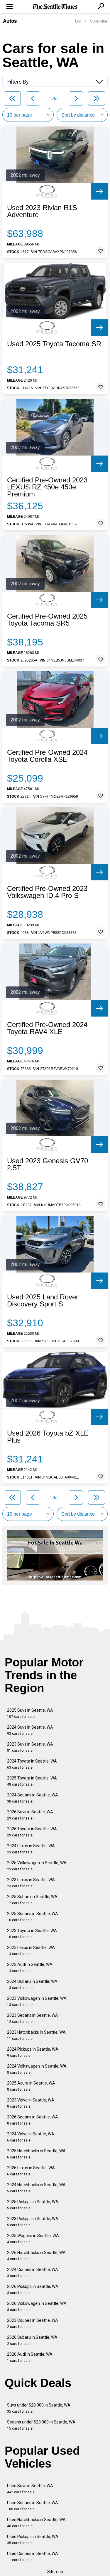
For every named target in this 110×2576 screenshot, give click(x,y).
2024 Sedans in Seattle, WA (33, 1798)
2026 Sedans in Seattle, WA (33, 2120)
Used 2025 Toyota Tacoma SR (54, 344)
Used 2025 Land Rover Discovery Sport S (43, 1301)
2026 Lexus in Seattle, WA (31, 2171)
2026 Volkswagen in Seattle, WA (37, 2306)
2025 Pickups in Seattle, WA (33, 2205)
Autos (10, 21)
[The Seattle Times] (55, 7)
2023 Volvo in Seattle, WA (31, 2103)
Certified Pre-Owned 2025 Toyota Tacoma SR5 (47, 620)
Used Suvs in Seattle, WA (30, 2489)
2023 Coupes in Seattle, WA (33, 2323)
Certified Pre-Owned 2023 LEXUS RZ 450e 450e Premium (47, 487)
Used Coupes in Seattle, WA (33, 2557)
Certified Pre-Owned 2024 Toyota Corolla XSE (47, 756)
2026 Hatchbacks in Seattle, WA (36, 2256)
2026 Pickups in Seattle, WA (33, 2290)
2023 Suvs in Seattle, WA (30, 1747)
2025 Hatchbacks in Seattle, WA (36, 2154)
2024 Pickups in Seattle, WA (33, 2052)
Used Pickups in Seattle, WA (33, 2540)
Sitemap (55, 2572)
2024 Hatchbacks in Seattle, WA (36, 2188)
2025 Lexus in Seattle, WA (31, 1951)
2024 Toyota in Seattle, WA (32, 1764)
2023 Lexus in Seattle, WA (31, 1883)
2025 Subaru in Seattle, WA (32, 1900)
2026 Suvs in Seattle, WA (30, 1815)
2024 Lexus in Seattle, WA (31, 1849)
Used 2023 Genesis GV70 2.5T (48, 1164)
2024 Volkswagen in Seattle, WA (37, 2069)
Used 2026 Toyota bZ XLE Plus (48, 1437)
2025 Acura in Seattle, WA (31, 2086)
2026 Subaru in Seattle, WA (32, 2340)
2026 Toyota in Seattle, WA (32, 1832)
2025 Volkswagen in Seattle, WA (37, 1866)
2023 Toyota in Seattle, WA (32, 1934)
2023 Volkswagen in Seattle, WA (37, 2001)
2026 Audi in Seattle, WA (30, 2357)
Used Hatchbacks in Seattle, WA (36, 2523)
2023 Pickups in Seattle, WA (33, 2222)
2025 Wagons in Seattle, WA (33, 2239)
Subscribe (99, 21)
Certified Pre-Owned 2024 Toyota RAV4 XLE (47, 1028)
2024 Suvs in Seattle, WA (30, 1730)
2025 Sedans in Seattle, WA (33, 1917)
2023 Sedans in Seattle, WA (33, 2018)
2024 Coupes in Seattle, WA (33, 2273)
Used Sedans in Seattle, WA (33, 2506)
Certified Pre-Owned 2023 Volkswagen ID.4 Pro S (47, 892)
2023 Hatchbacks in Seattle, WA (36, 2035)
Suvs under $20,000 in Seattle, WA (39, 2408)
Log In (80, 21)
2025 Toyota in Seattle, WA (32, 1781)
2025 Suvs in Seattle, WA (30, 1713)
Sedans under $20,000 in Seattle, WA (41, 2425)
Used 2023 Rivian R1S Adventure (42, 211)
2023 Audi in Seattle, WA (30, 1968)
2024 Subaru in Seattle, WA (32, 1984)
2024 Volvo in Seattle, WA (31, 2137)
